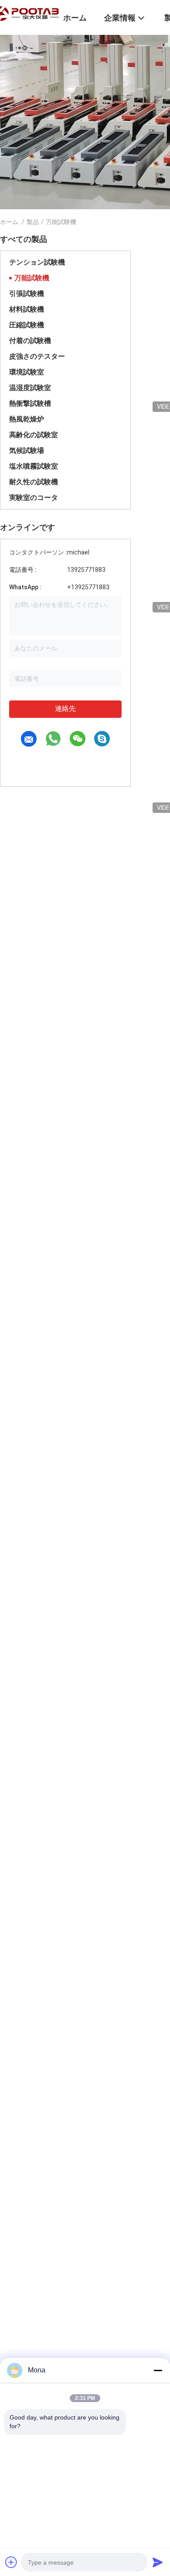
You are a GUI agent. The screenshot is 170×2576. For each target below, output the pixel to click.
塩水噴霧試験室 (34, 466)
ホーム (9, 222)
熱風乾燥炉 (27, 419)
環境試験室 (27, 372)
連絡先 (65, 709)
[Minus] (158, 2370)
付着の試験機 (30, 341)
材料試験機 (27, 309)
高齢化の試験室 (34, 435)
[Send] (158, 2562)
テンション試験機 (37, 262)
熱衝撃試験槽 (30, 403)
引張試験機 (27, 294)
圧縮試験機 (27, 325)
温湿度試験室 (30, 388)
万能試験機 (32, 278)
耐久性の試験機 (34, 482)
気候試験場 (27, 450)
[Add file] (11, 2562)
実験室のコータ (34, 498)
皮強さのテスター (37, 356)
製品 (33, 222)
